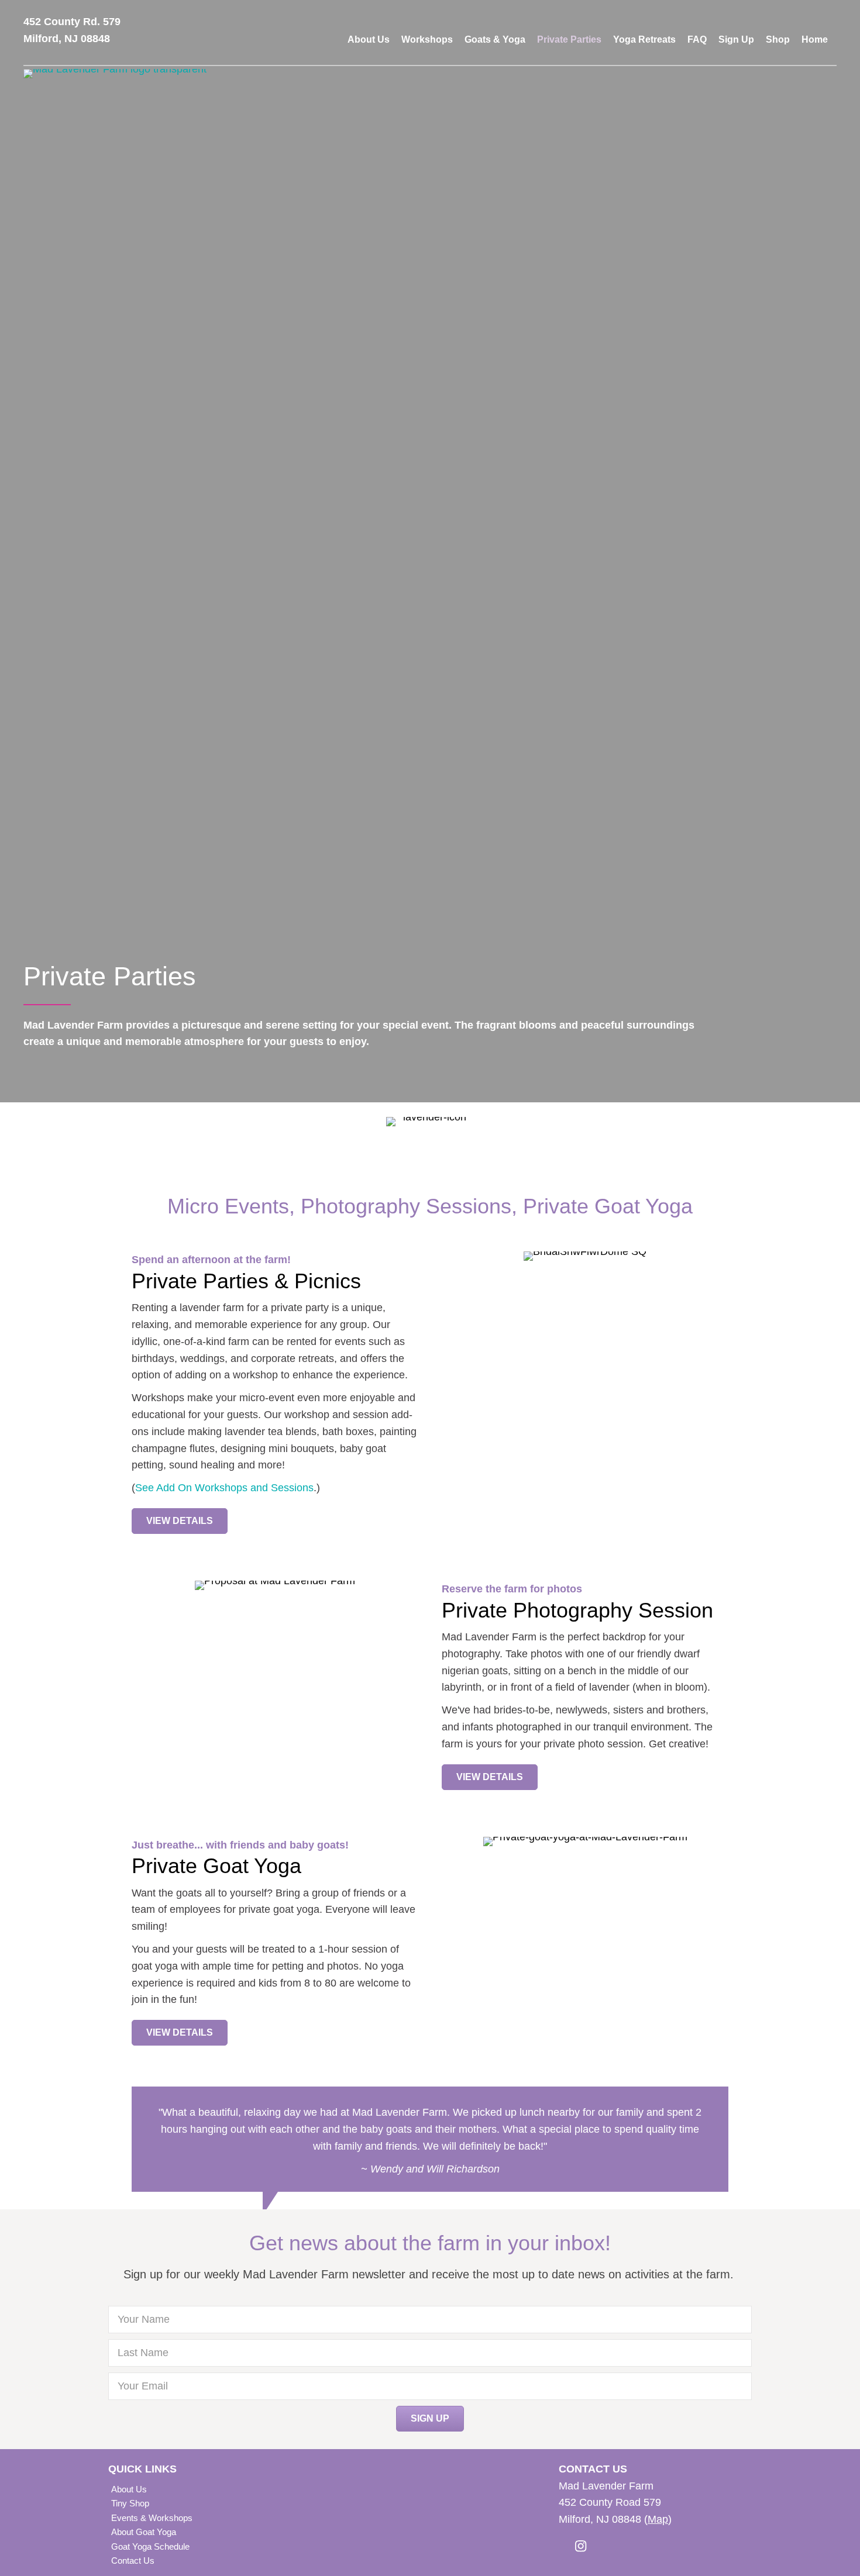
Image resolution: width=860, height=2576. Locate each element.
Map (658, 2519)
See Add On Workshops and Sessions (224, 1488)
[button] (180, 1521)
